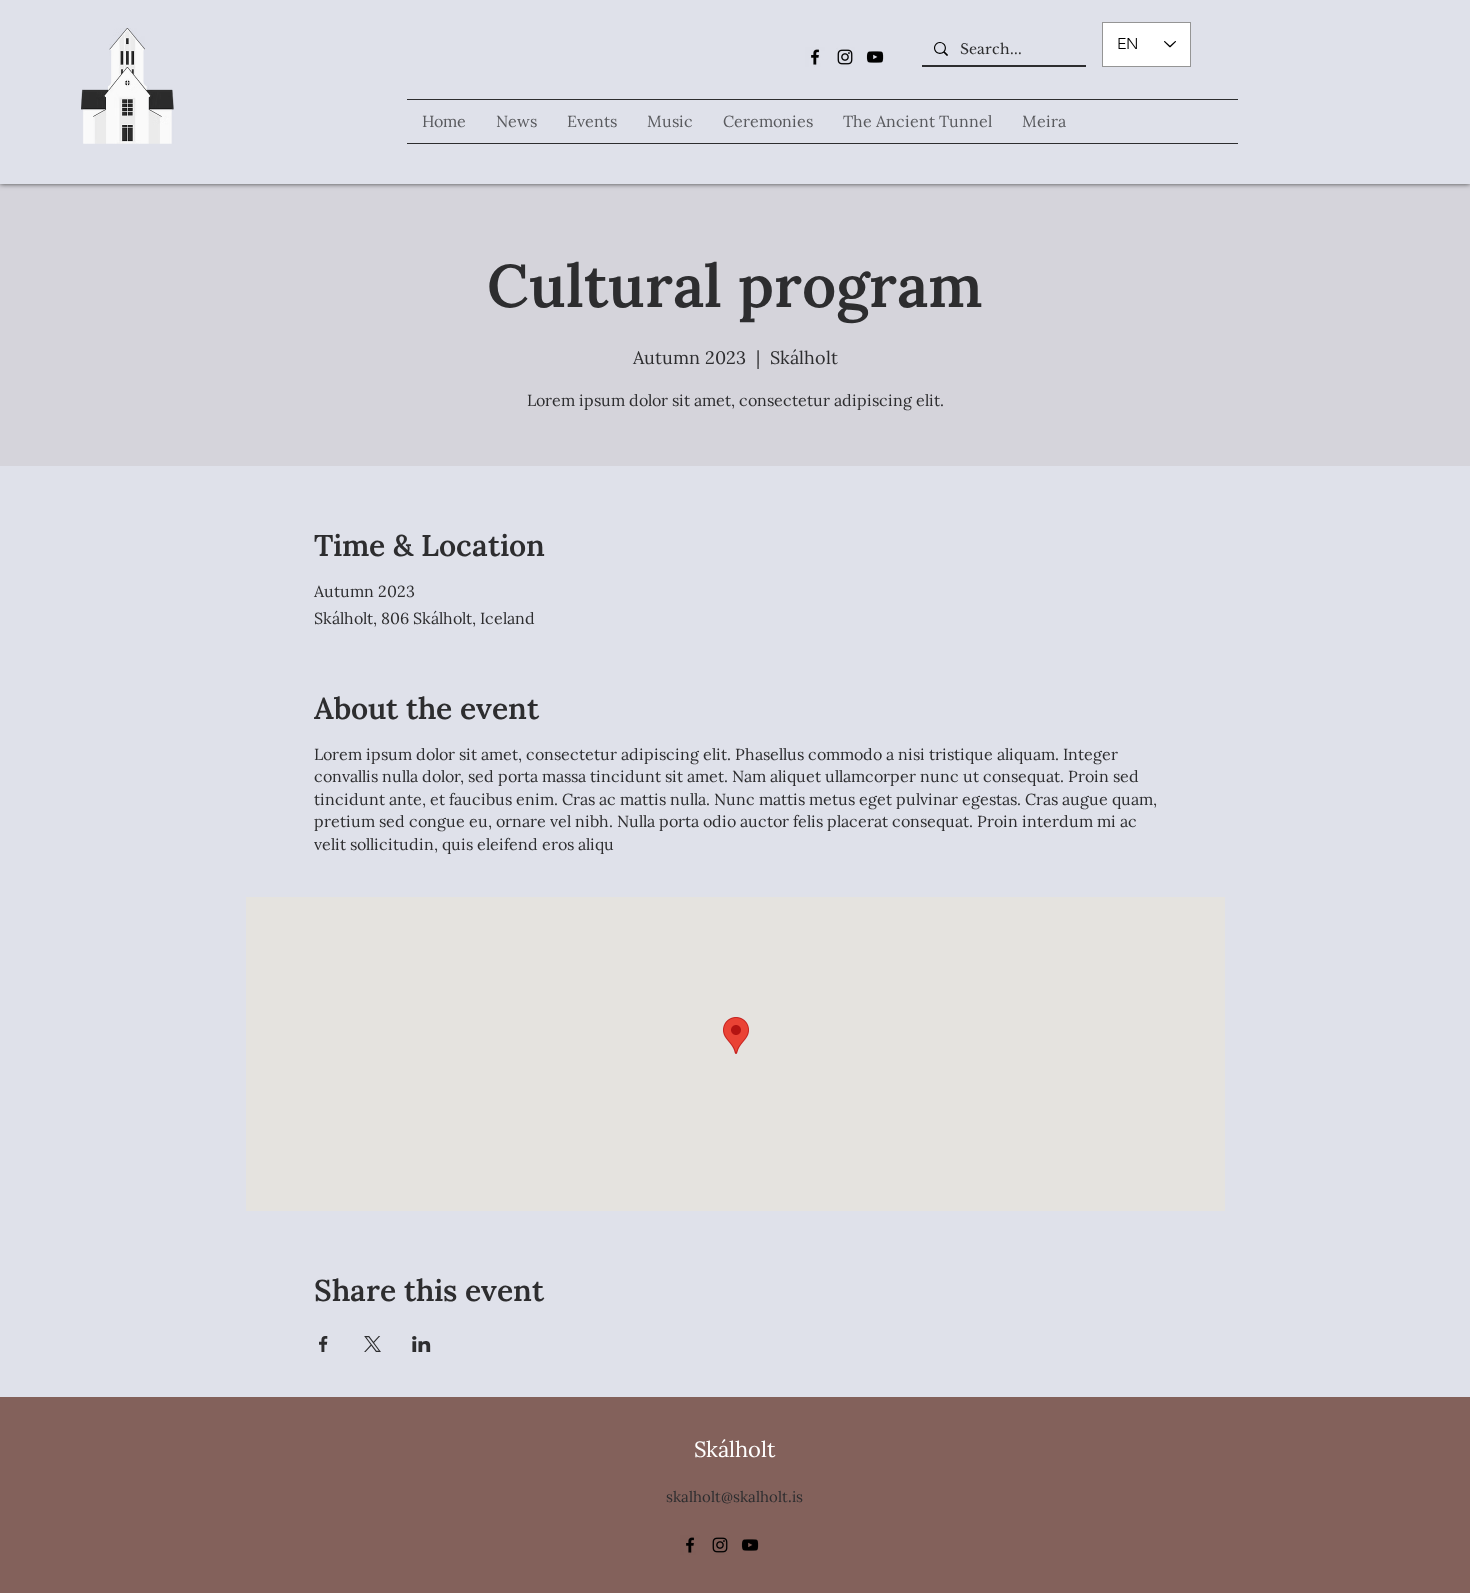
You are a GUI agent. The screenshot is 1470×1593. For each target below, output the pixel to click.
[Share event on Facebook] (323, 1344)
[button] (670, 121)
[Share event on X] (372, 1344)
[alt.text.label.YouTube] (875, 57)
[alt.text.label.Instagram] (845, 57)
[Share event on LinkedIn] (421, 1344)
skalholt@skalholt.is (734, 1496)
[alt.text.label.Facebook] (815, 57)
